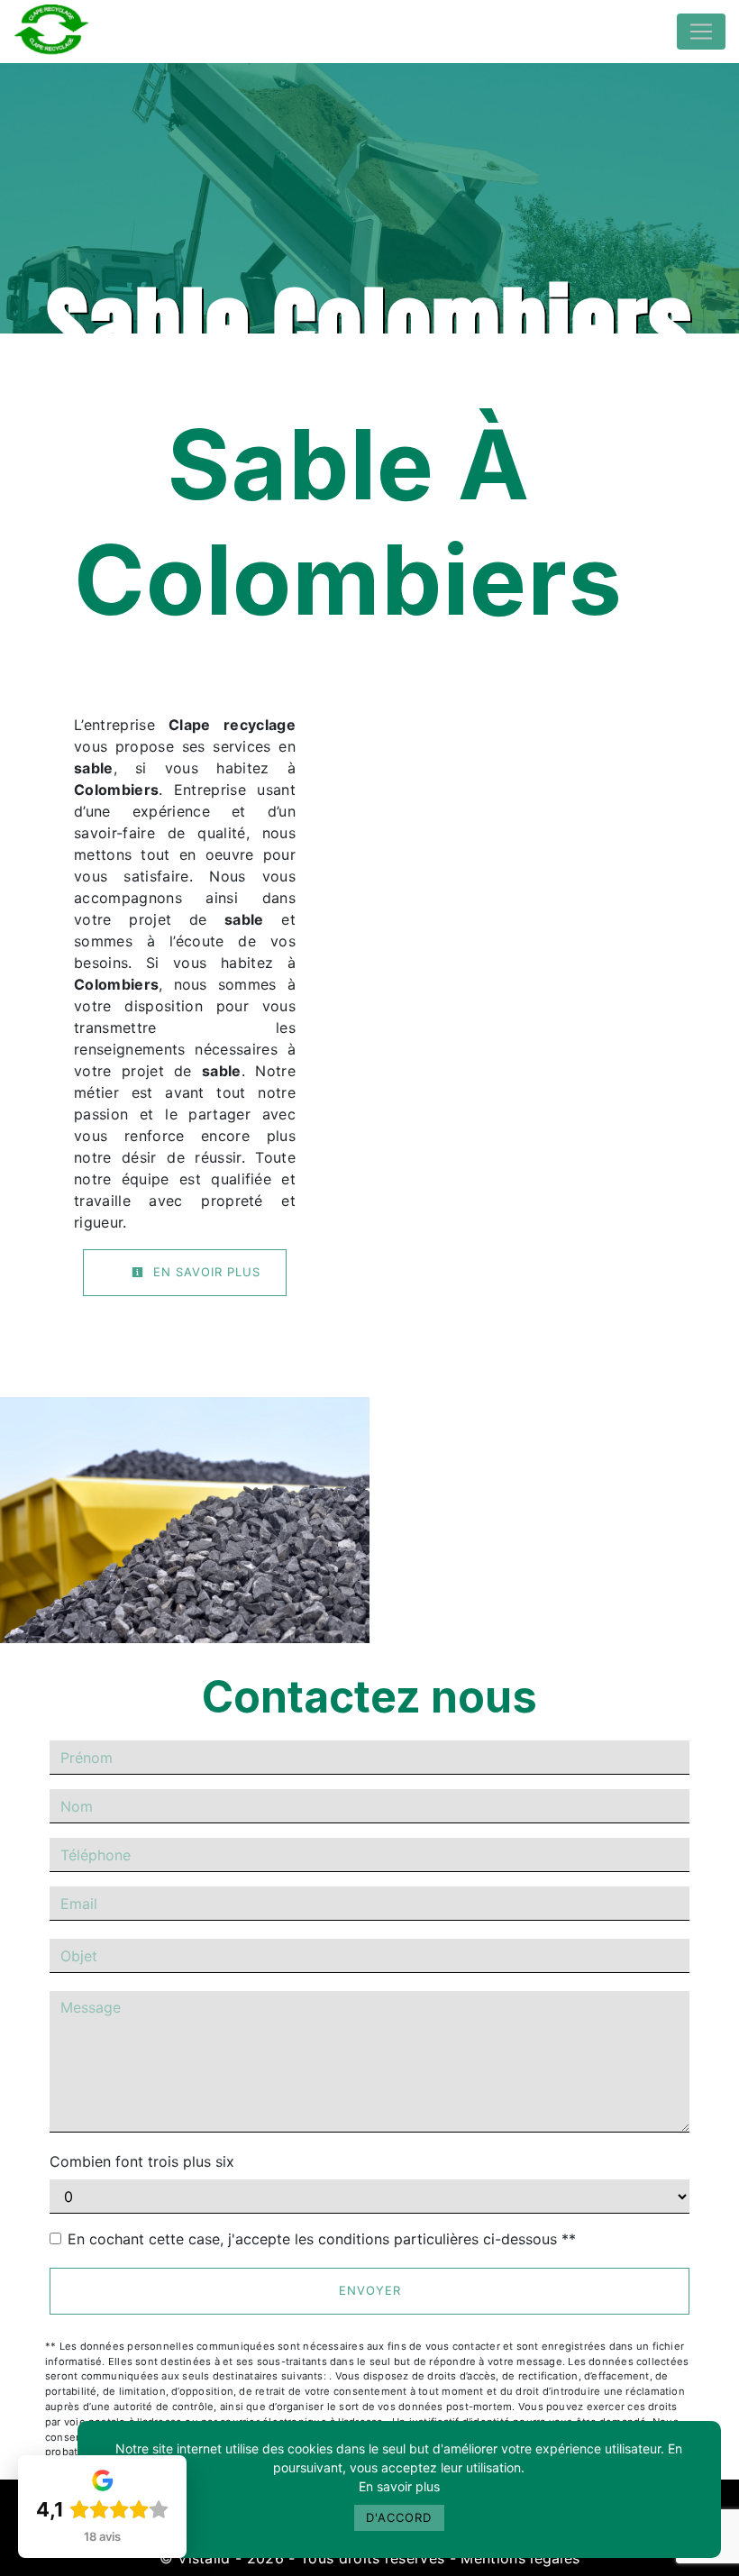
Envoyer (370, 2290)
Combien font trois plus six (142, 2161)
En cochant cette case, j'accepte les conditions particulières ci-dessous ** (322, 2239)
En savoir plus (399, 2486)
